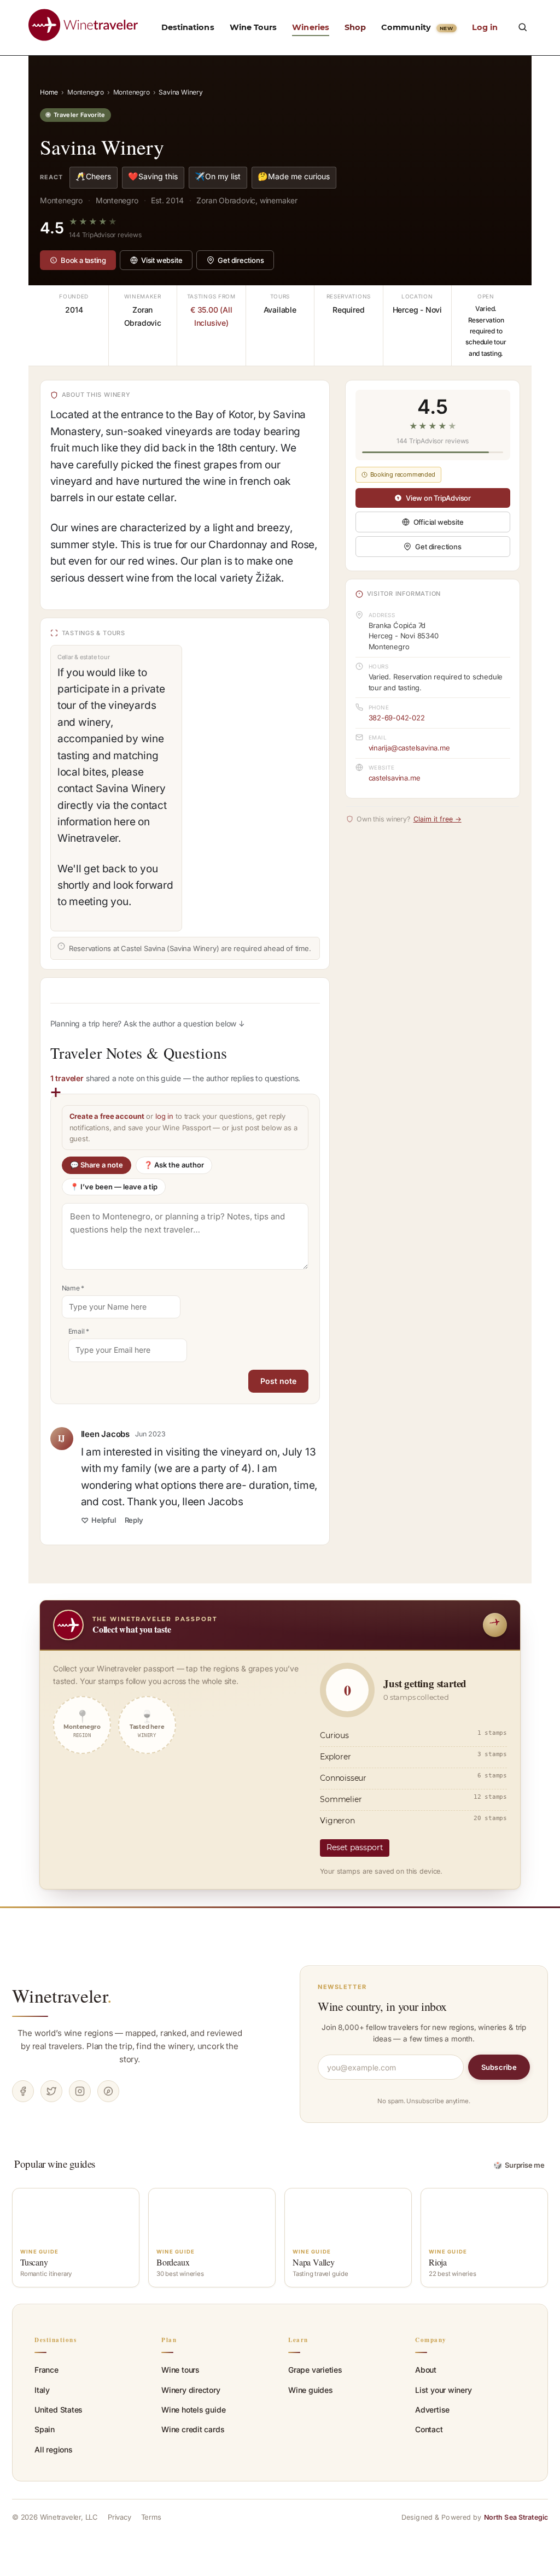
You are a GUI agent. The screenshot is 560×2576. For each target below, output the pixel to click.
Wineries (311, 27)
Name (73, 1288)
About (426, 2370)
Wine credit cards (193, 2429)
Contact (429, 2429)
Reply (134, 1520)
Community (417, 27)
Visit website (162, 260)
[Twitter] (51, 2091)
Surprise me (519, 2165)
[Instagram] (80, 2091)
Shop (355, 27)
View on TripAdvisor (438, 498)
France (46, 2370)
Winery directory (191, 2390)
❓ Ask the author (174, 1165)
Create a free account (107, 1116)
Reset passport (355, 1847)
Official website (439, 522)
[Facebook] (23, 2091)
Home (49, 92)
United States (59, 2410)
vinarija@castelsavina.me (409, 748)
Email (79, 1331)
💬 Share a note (97, 1165)
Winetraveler (62, 1996)
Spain (45, 2429)
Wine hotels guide (193, 2410)
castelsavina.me (395, 778)
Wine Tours (253, 27)
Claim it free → (437, 819)
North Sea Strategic (516, 2517)
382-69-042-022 (397, 718)
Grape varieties (315, 2370)
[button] (522, 27)
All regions (54, 2449)
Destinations (188, 27)
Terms (151, 2517)
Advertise (432, 2410)
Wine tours (180, 2370)
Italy (42, 2390)
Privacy (119, 2517)
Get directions (241, 260)
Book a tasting (83, 260)
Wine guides (311, 2390)
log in (164, 1116)
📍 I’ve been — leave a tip (114, 1187)
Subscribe (499, 2067)
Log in (485, 27)
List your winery (444, 2390)
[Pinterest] (108, 2091)
